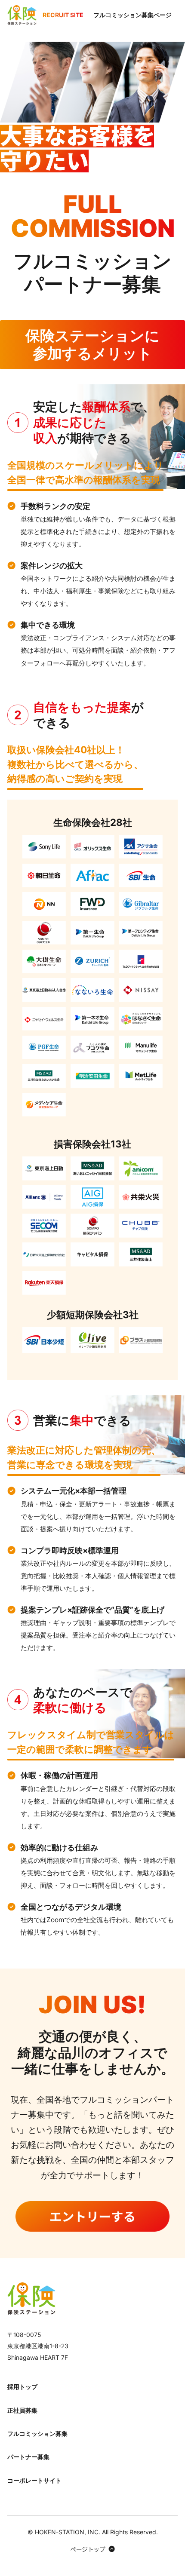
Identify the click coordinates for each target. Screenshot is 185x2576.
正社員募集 (22, 2410)
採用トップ (22, 2387)
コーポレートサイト (34, 2480)
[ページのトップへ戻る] (93, 2548)
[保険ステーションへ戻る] (22, 15)
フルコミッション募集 (37, 2433)
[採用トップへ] (31, 2298)
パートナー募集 (28, 2457)
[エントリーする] (92, 2217)
